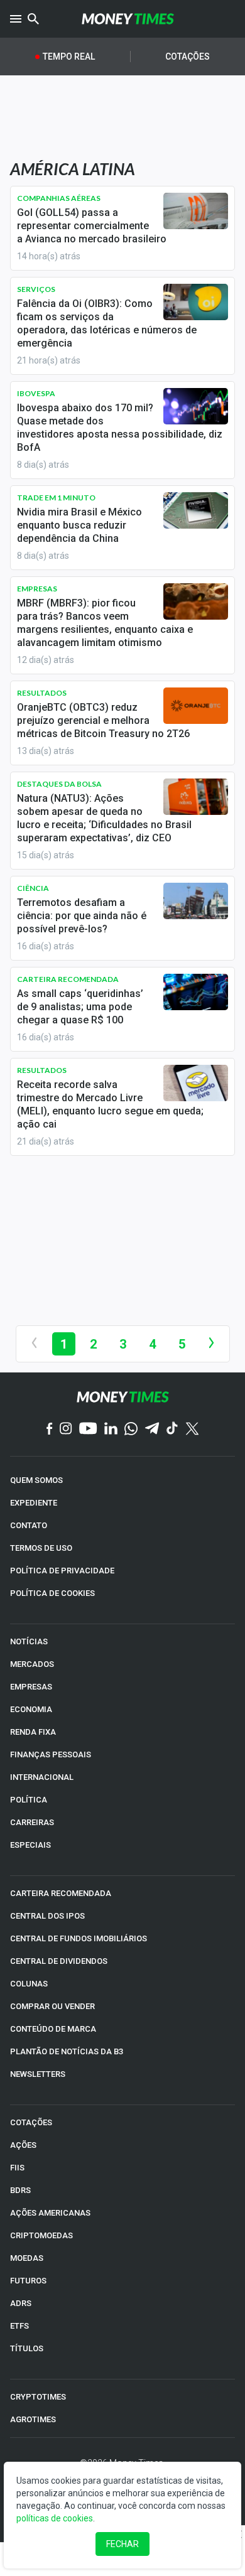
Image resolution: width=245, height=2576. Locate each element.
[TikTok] (172, 1429)
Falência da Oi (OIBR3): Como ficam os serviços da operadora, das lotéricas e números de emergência (107, 323)
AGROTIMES (33, 2419)
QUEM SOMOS (36, 1480)
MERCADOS (32, 1664)
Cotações (188, 57)
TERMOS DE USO (41, 1548)
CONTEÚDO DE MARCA (53, 2029)
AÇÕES (23, 2145)
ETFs (19, 2326)
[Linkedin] (111, 1429)
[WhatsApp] (131, 1430)
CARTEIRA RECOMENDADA (61, 1893)
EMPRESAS (31, 1687)
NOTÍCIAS (29, 1641)
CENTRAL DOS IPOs (47, 1916)
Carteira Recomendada (68, 979)
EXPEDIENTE (34, 1503)
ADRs (21, 2303)
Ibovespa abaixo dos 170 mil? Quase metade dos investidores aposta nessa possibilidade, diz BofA (120, 428)
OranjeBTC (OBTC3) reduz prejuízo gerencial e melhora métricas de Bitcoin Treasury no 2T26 (103, 720)
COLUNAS (29, 1984)
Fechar (122, 2544)
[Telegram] (152, 1429)
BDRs (20, 2190)
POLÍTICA (29, 1800)
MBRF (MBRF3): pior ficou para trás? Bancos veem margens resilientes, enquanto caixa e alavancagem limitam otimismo (105, 623)
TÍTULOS (27, 2348)
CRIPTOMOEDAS (41, 2235)
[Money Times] (128, 19)
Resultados (42, 693)
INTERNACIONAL (42, 1777)
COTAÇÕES (31, 2122)
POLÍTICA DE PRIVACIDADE (62, 1571)
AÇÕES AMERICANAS (50, 2213)
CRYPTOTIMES (38, 2397)
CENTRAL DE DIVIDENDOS (59, 1961)
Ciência (33, 888)
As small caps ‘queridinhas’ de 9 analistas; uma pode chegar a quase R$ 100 (80, 1007)
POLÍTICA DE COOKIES (52, 1593)
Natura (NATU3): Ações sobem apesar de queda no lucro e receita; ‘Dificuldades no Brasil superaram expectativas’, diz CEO (104, 818)
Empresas (37, 589)
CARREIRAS (32, 1822)
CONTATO (29, 1525)
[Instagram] (66, 1429)
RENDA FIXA (33, 1732)
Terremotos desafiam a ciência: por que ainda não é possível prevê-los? (82, 916)
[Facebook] (50, 1430)
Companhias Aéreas (59, 198)
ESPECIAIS (30, 1845)
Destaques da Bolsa (59, 784)
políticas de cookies (55, 2518)
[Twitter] (192, 1430)
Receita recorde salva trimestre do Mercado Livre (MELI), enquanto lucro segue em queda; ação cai (110, 1104)
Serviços (36, 289)
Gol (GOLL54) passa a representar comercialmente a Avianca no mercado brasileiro (92, 226)
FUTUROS (28, 2281)
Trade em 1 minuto (56, 498)
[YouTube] (88, 1429)
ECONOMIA (31, 1709)
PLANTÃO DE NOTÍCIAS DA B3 (67, 2051)
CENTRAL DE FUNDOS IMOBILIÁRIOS (79, 1938)
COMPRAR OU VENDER (52, 2006)
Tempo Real (69, 57)
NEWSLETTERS (38, 2074)
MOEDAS (27, 2258)
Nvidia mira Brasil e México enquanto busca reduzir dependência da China (79, 525)
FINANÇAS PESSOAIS (51, 1754)
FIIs (17, 2168)
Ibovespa (36, 393)
